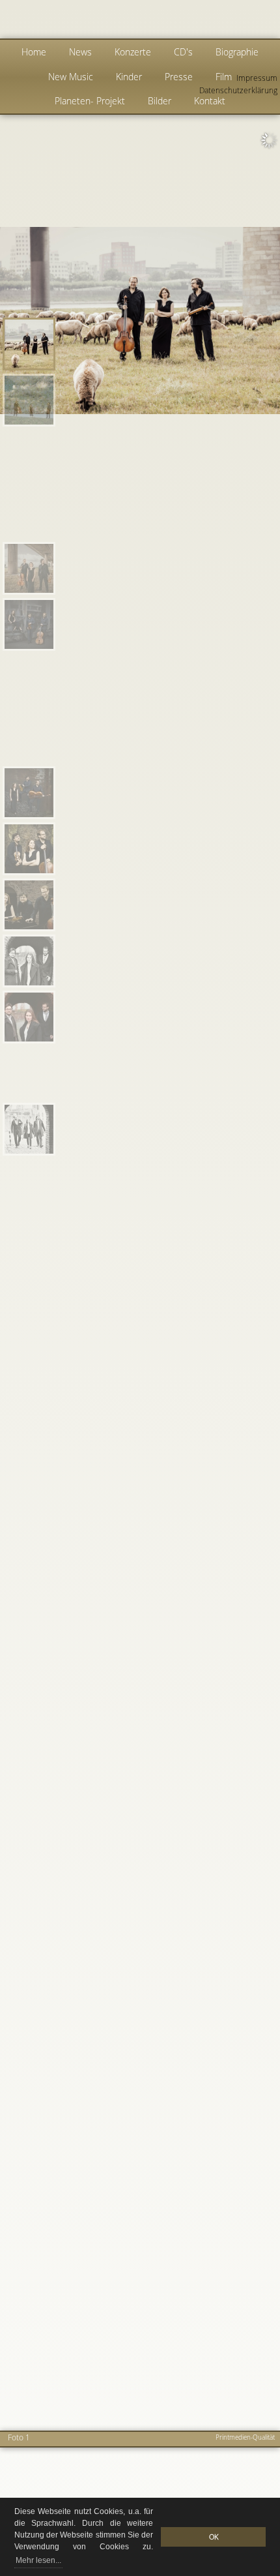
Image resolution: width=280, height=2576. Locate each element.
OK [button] (214, 2537)
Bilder (160, 101)
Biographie (237, 52)
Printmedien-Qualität (245, 2437)
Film (224, 77)
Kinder (129, 77)
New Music (71, 77)
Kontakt (210, 101)
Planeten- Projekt (90, 101)
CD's (183, 52)
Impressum (257, 78)
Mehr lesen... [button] (38, 2560)
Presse (179, 77)
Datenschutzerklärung (238, 90)
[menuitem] (29, 344)
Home (34, 52)
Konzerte (133, 52)
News (80, 52)
